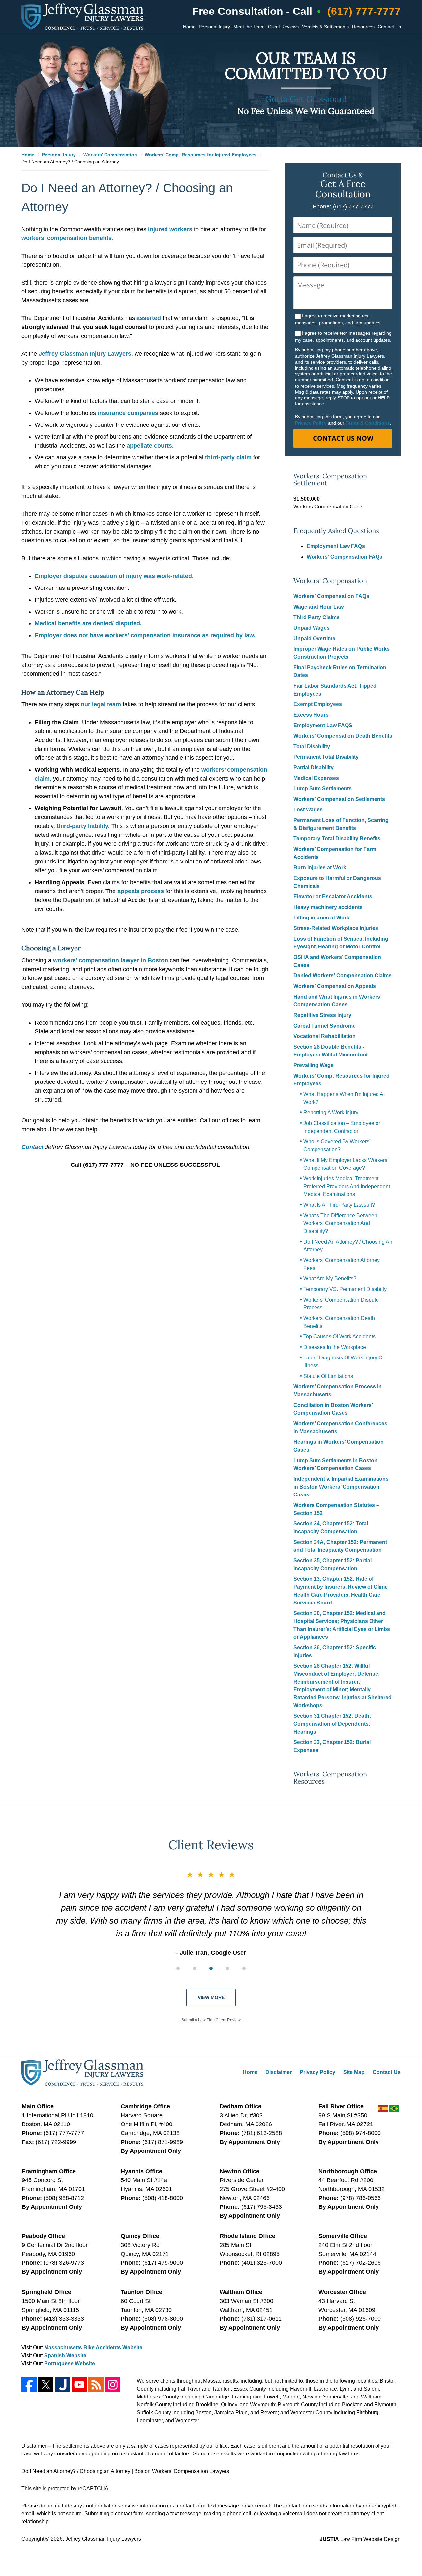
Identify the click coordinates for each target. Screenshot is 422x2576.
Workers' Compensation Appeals (335, 986)
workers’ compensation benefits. (67, 238)
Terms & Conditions (368, 423)
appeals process (141, 891)
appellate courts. (150, 446)
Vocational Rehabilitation (325, 1036)
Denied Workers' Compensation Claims (343, 976)
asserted (149, 318)
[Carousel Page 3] (211, 1968)
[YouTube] (79, 2385)
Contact (32, 1147)
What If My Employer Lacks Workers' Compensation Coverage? (346, 1164)
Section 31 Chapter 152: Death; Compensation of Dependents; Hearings (332, 1724)
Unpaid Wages (312, 628)
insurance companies (128, 413)
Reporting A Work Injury (331, 1113)
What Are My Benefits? (330, 1279)
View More (211, 1997)
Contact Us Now (343, 438)
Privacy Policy (311, 423)
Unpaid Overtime (314, 638)
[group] (211, 1968)
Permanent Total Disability (326, 757)
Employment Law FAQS (323, 725)
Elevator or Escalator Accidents (333, 897)
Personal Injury (214, 27)
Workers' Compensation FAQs (345, 557)
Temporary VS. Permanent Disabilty (345, 1289)
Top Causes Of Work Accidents (339, 1337)
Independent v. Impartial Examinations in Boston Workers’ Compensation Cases (341, 1487)
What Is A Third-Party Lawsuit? (339, 1205)
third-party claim (228, 457)
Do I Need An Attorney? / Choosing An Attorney (348, 1246)
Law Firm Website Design (360, 2539)
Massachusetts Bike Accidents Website (93, 2348)
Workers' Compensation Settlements (339, 799)
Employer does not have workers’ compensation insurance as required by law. (145, 635)
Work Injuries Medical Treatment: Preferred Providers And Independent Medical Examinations (347, 1186)
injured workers (170, 229)
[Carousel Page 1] (178, 1968)
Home (189, 27)
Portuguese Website (70, 2363)
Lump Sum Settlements (323, 789)
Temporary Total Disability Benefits (337, 839)
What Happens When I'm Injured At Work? (344, 1098)
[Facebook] (29, 2385)
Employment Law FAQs (336, 546)
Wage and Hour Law (318, 607)
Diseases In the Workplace (335, 1347)
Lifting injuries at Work (321, 918)
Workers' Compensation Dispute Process (341, 1304)
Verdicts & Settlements (325, 27)
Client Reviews (283, 27)
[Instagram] (113, 2385)
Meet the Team (249, 27)
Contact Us (389, 27)
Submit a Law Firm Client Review (211, 2020)
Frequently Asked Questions (336, 531)
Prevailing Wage (314, 1065)
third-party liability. (83, 826)
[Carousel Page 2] (195, 1968)
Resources (363, 27)
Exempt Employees (318, 704)
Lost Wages (308, 810)
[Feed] (96, 2385)
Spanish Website (65, 2356)
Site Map (354, 2072)
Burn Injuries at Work (320, 868)
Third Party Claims (316, 617)
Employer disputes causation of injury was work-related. (114, 576)
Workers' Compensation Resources (330, 1778)
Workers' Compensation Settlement (330, 480)
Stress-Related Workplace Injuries (336, 928)
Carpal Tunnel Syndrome (325, 1026)
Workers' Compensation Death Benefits (343, 736)
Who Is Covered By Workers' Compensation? (337, 1146)
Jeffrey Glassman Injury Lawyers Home (82, 16)
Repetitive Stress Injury (322, 1015)
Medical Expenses (316, 778)
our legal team (101, 704)
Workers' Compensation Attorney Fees (342, 1264)
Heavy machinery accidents (328, 907)
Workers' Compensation (330, 581)
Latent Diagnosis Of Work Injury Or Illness (344, 1362)
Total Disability (312, 746)
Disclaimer (279, 2072)
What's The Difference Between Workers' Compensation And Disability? (340, 1223)
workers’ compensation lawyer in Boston (111, 960)
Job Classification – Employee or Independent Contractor (342, 1127)
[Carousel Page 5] (244, 1968)
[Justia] (63, 2385)
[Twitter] (46, 2385)
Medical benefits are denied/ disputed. (88, 623)
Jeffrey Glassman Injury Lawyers (85, 354)
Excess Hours (311, 715)
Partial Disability (314, 767)
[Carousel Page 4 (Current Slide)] (227, 1968)
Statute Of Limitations (328, 1376)
